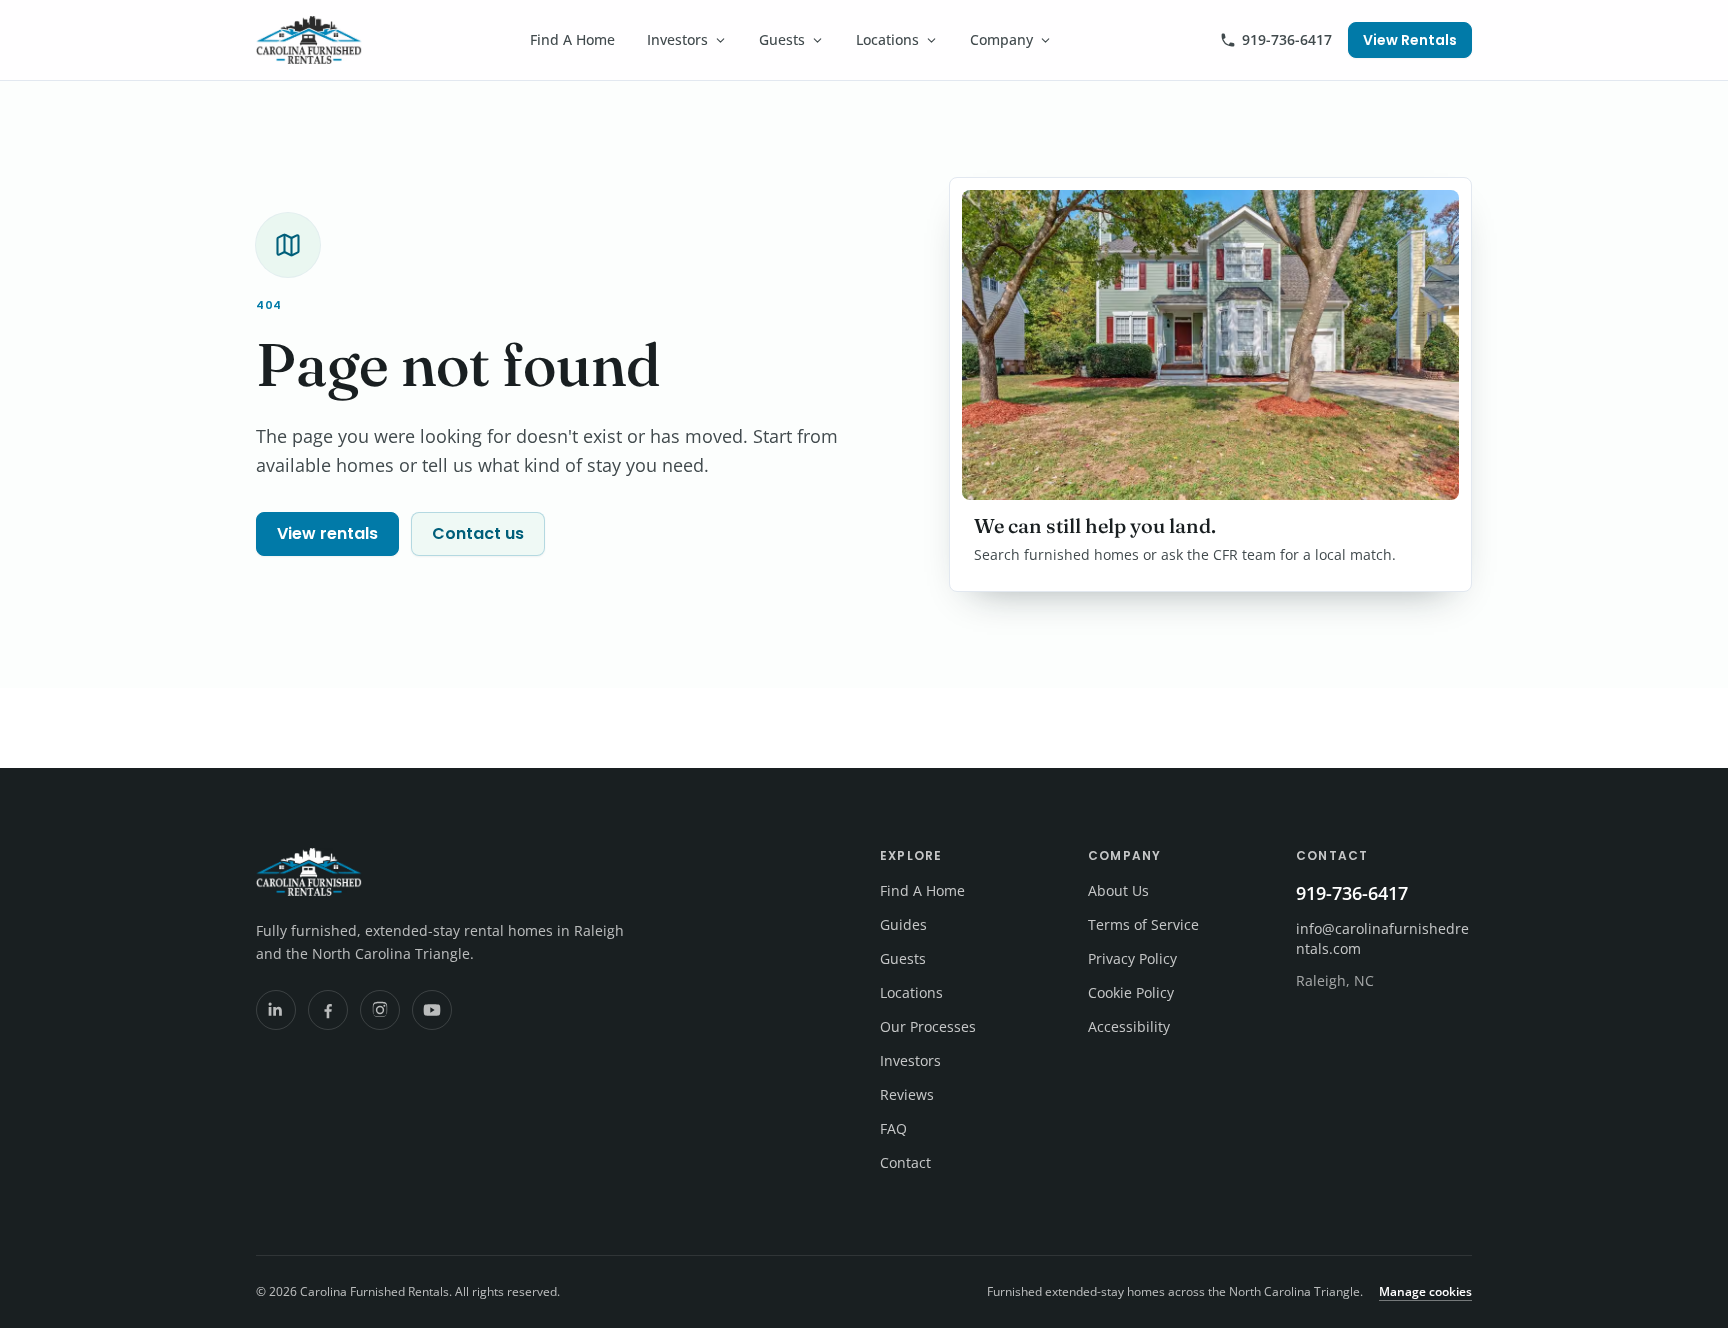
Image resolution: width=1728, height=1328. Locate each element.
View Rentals (1410, 40)
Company (1001, 39)
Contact (905, 1162)
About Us (1118, 890)
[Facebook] (328, 1010)
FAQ (893, 1128)
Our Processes (928, 1026)
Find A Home (572, 39)
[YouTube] (432, 1010)
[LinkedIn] (276, 1010)
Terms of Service (1143, 924)
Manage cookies (1425, 1291)
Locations (887, 39)
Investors (677, 39)
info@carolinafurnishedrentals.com (1382, 938)
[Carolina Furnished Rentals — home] (309, 40)
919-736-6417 (1287, 39)
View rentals (327, 533)
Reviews (907, 1094)
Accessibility (1129, 1026)
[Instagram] (380, 1010)
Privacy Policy (1132, 958)
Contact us (478, 533)
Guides (903, 924)
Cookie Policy (1131, 992)
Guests (782, 39)
